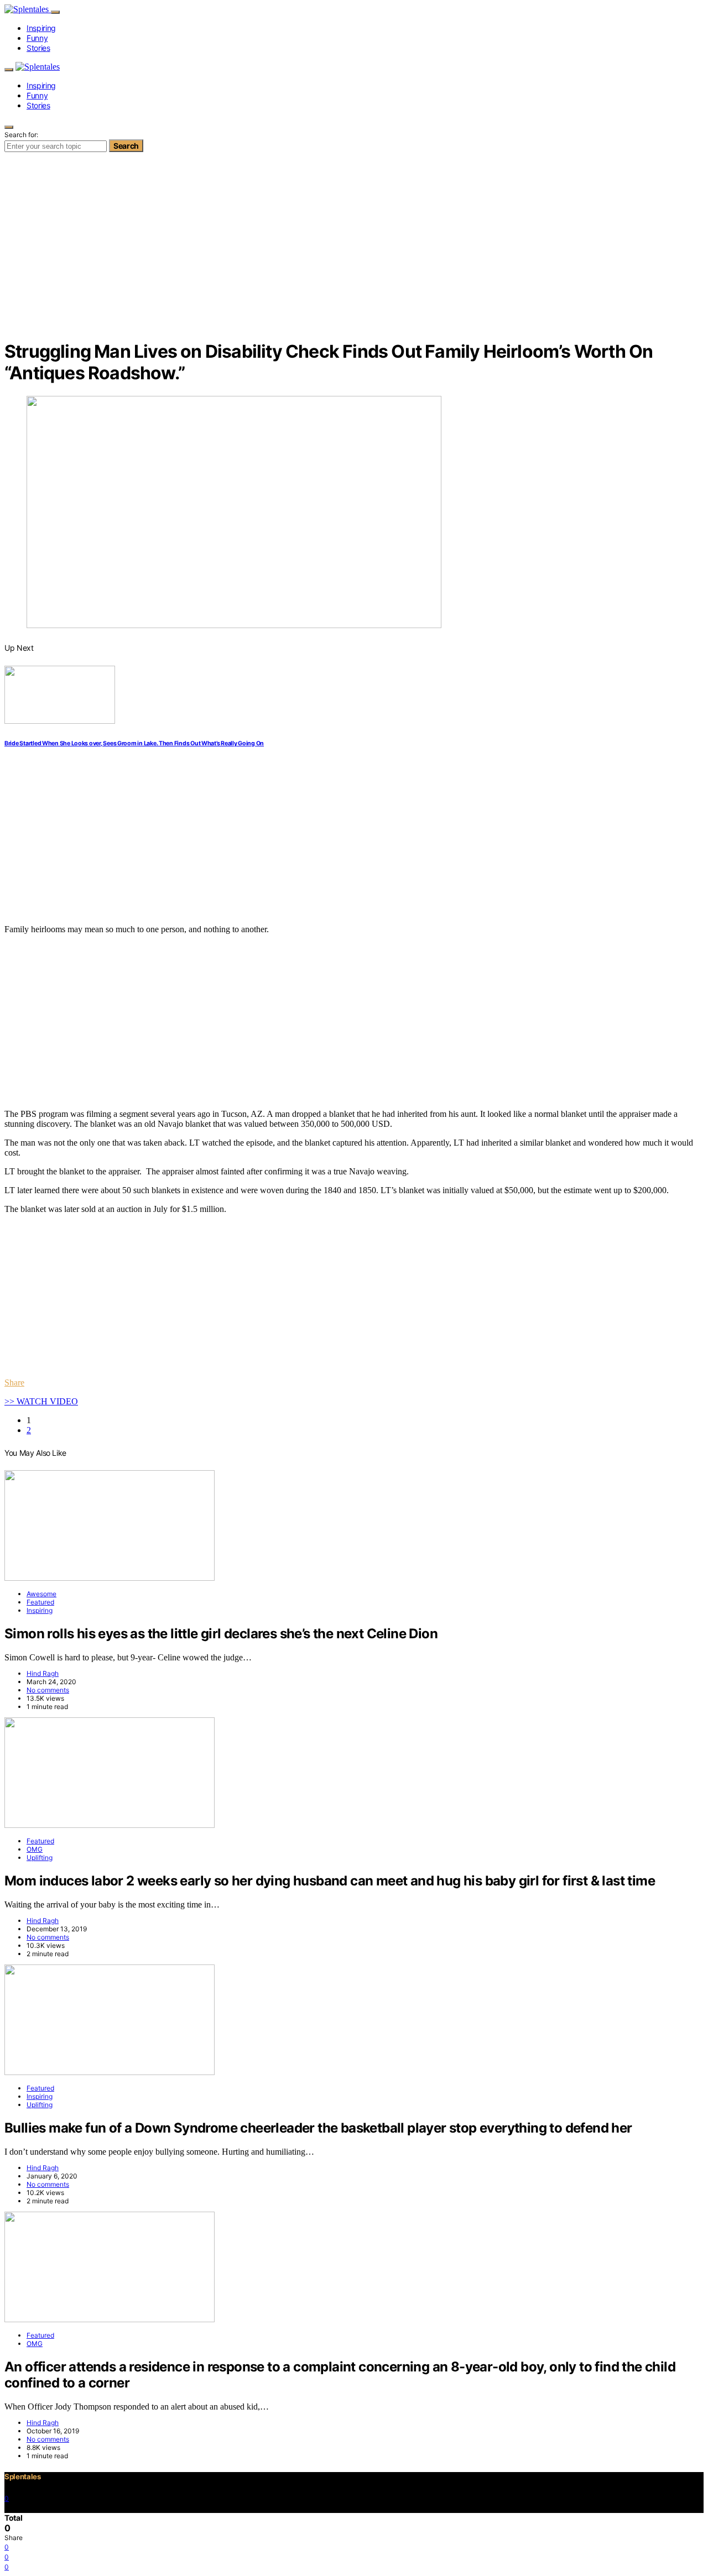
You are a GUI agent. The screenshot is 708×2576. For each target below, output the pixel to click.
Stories (38, 48)
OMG (35, 1849)
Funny (37, 38)
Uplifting (40, 1857)
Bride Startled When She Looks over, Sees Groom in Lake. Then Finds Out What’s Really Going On (134, 743)
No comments (48, 1690)
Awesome (41, 1594)
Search (126, 146)
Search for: (21, 135)
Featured (40, 1602)
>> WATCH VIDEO (41, 1401)
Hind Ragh (43, 1673)
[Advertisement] (354, 252)
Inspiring (41, 28)
